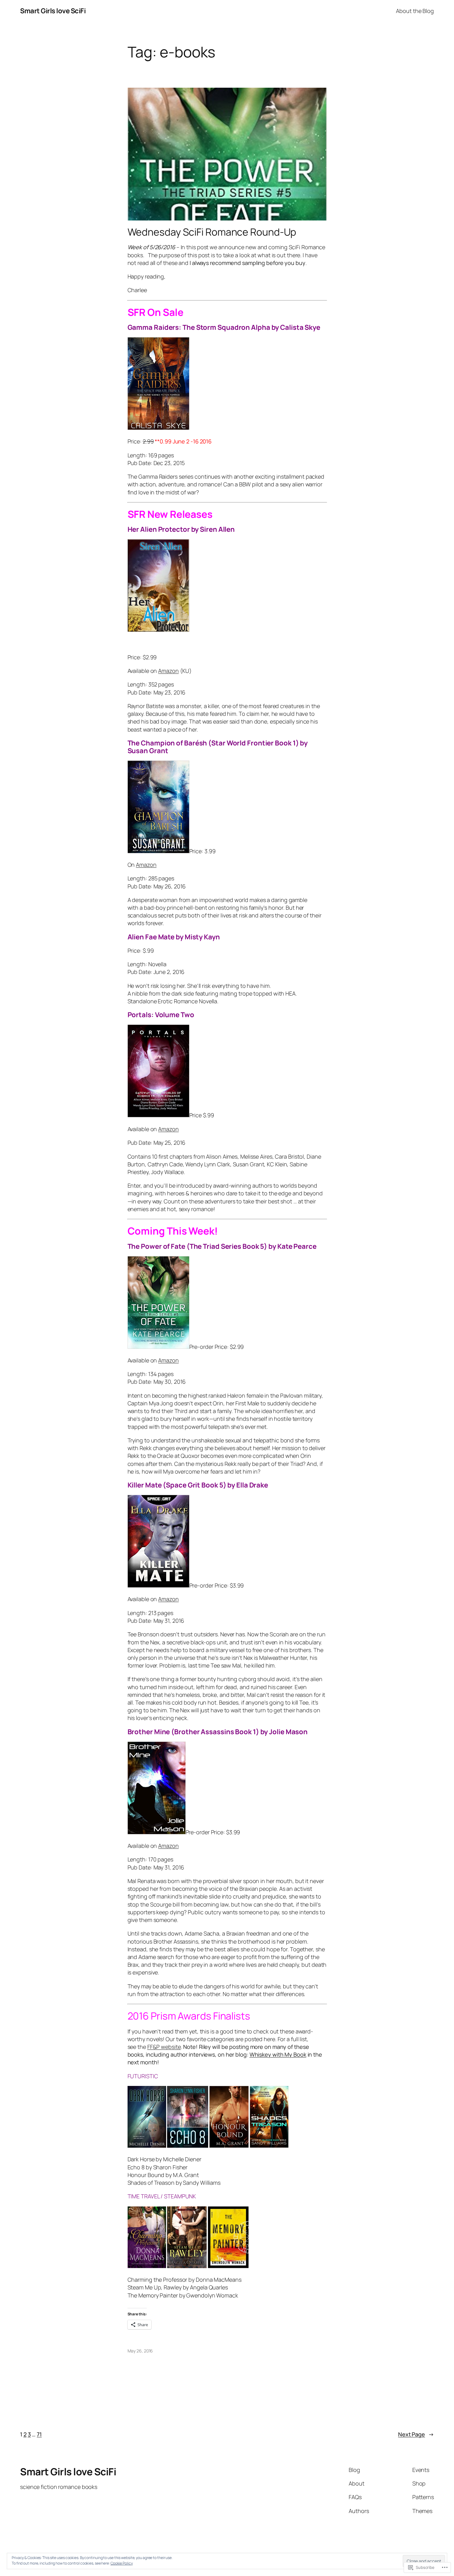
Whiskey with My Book (278, 2054)
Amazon (168, 671)
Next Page (416, 2434)
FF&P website (164, 2047)
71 (39, 2434)
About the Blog (415, 11)
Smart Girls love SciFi (53, 11)
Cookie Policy (122, 2563)
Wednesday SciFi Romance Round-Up (212, 232)
